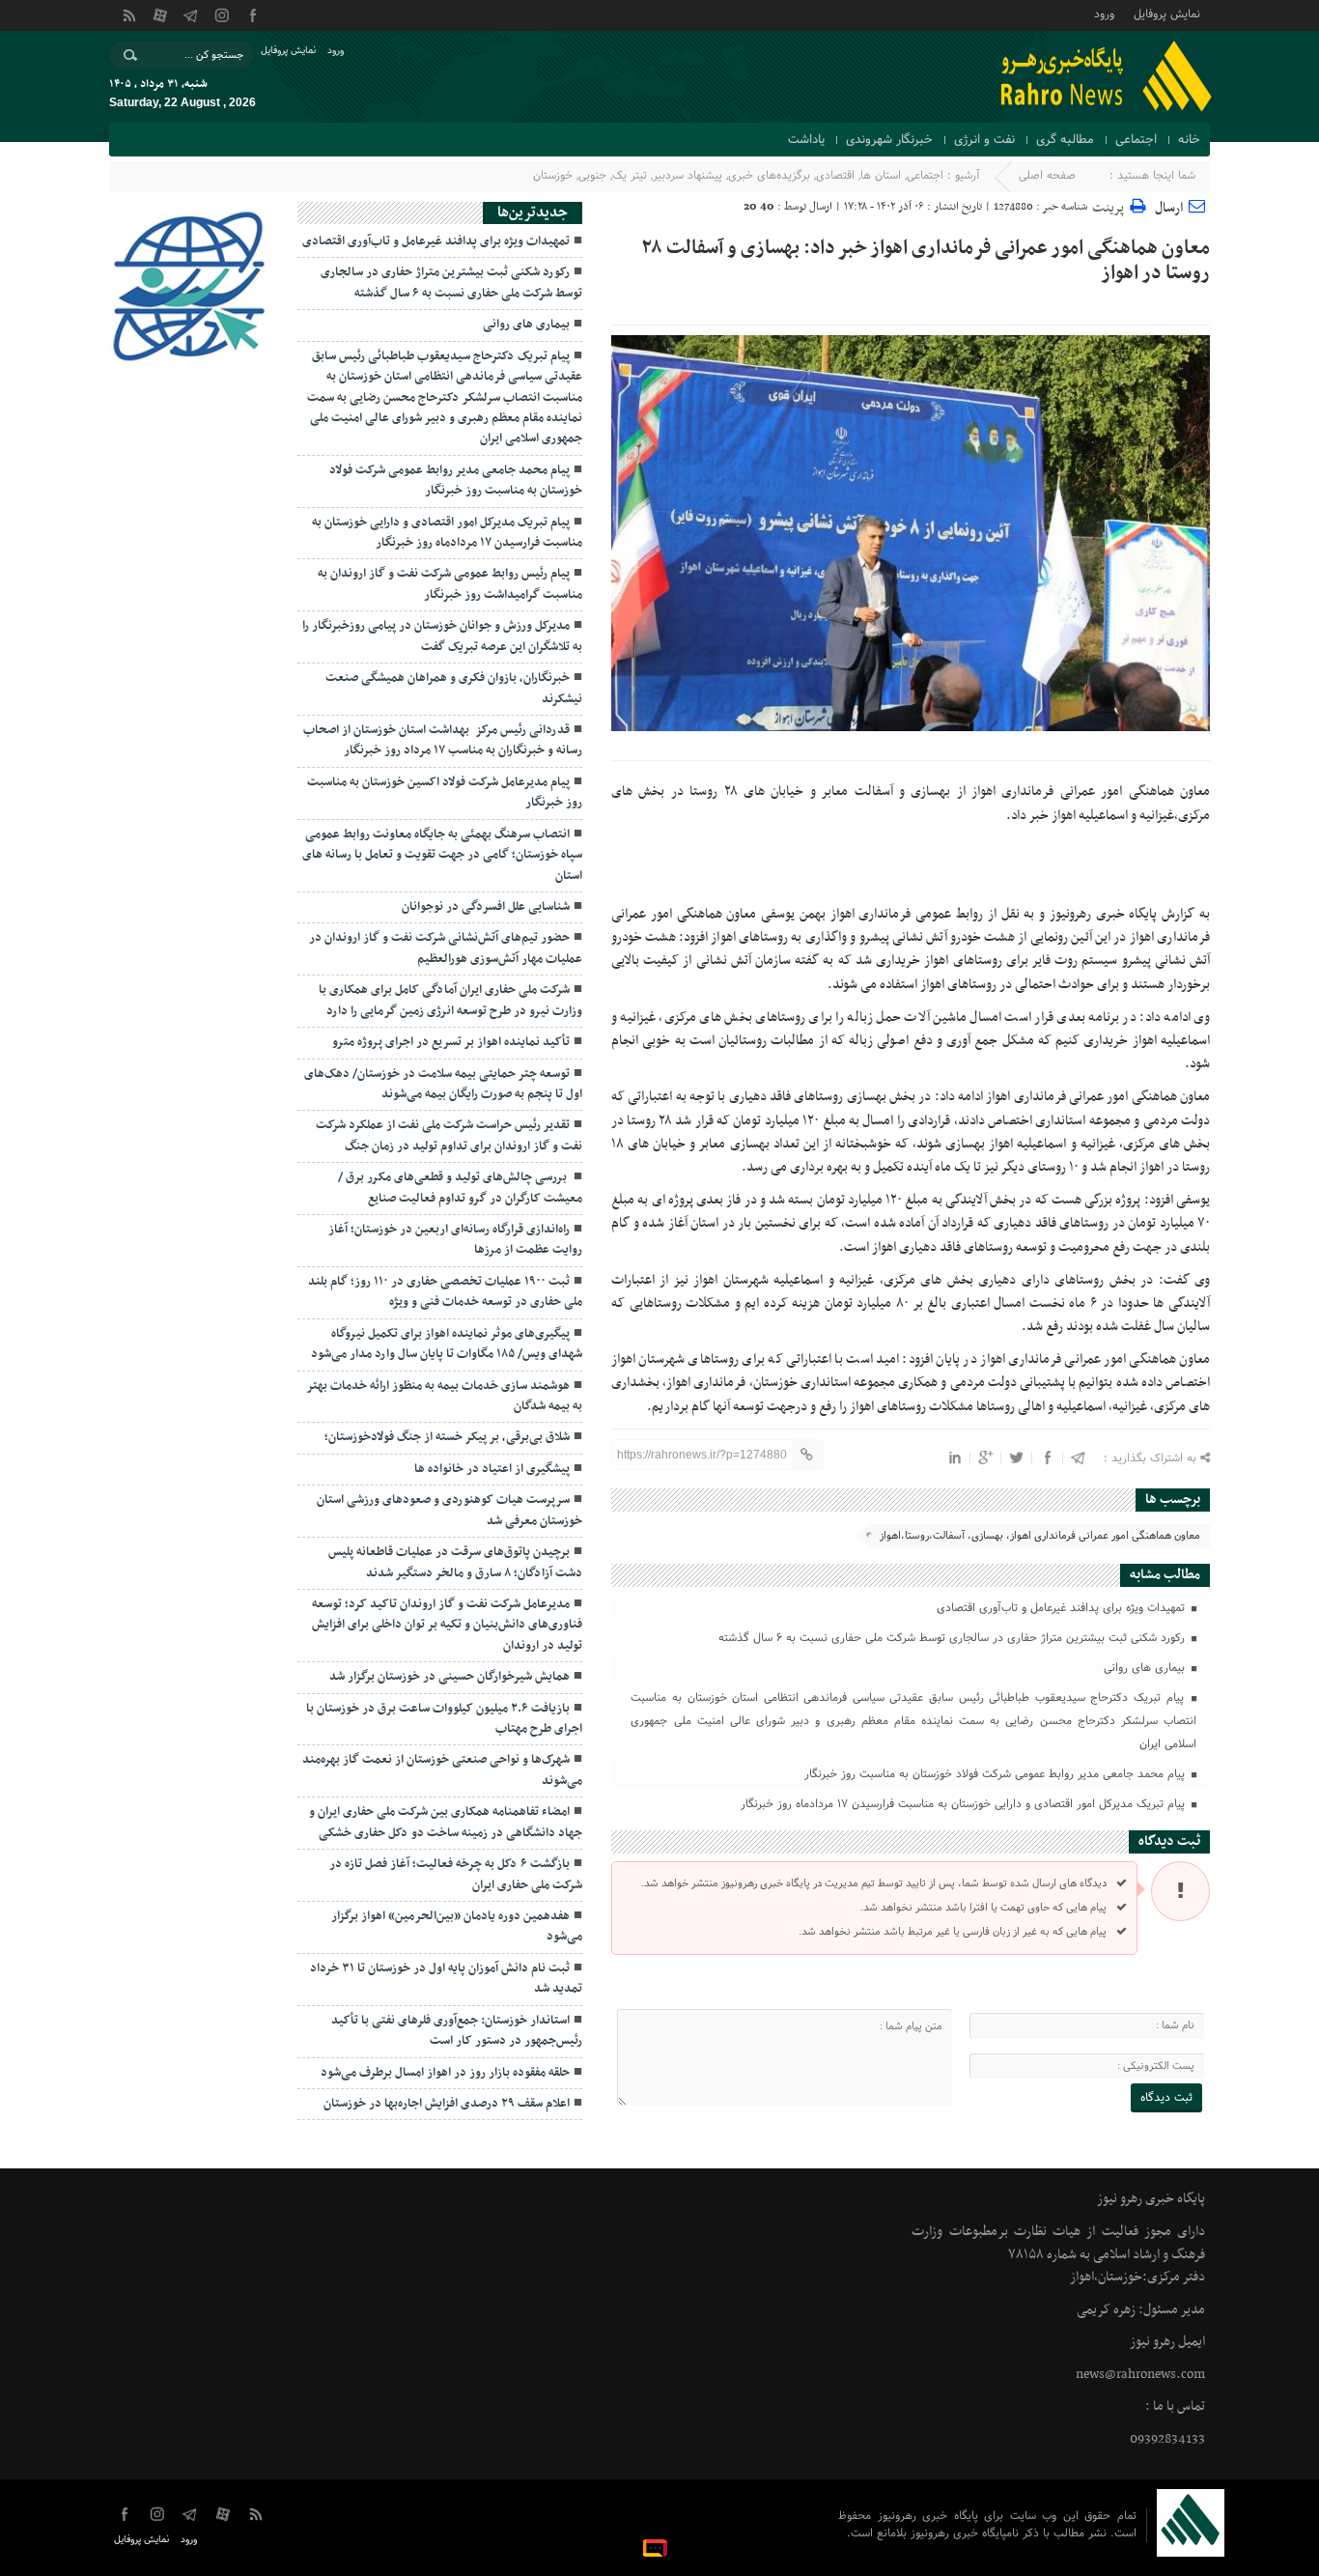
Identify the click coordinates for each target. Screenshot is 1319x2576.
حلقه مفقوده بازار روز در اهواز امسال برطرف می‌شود (445, 2073)
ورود (1104, 13)
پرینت (1111, 205)
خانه (1189, 140)
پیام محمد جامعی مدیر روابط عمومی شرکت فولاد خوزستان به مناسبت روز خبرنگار (996, 1774)
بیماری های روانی (1146, 1668)
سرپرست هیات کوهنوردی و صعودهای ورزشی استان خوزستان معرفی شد (449, 1510)
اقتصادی (835, 176)
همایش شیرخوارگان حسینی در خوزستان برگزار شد (449, 1677)
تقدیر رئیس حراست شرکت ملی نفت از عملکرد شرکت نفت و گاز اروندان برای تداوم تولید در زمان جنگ (449, 1135)
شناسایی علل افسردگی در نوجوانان (486, 907)
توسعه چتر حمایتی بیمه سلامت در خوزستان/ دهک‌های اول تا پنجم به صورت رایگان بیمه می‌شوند (443, 1084)
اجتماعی (1136, 140)
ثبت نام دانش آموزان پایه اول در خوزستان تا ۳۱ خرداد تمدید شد (446, 1979)
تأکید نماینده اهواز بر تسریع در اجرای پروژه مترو (451, 1042)
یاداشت (806, 140)
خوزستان (553, 176)
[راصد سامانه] (658, 2547)
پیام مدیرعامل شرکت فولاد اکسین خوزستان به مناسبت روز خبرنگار (445, 793)
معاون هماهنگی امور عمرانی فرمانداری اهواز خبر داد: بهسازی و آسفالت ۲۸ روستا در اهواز (926, 261)
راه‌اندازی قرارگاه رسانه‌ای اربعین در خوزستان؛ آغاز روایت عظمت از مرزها (455, 1240)
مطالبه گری (1065, 140)
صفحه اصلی (1047, 176)
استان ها (881, 176)
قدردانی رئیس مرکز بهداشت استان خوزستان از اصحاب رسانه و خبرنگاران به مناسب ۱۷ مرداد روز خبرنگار (443, 740)
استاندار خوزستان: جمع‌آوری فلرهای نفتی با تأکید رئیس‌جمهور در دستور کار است (457, 2031)
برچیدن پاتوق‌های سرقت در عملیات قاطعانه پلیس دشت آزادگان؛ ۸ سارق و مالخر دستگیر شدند (455, 1562)
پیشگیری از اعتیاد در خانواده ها (492, 1469)
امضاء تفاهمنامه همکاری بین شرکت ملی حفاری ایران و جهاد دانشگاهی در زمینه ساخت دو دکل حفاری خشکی (446, 1822)
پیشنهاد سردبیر (688, 176)
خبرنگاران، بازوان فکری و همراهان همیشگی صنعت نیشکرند (454, 688)
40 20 (759, 207)
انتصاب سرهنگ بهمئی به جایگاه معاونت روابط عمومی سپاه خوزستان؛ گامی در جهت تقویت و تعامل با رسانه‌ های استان (442, 855)
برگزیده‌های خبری (769, 176)
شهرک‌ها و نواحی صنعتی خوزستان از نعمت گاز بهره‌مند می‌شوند (442, 1770)
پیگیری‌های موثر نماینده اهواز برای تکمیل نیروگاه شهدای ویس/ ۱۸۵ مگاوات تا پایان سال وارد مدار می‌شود (447, 1344)
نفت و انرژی (984, 140)
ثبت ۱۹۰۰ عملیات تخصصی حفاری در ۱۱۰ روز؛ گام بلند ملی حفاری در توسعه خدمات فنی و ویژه (445, 1292)
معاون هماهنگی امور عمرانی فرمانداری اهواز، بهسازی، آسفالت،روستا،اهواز (1040, 1536)
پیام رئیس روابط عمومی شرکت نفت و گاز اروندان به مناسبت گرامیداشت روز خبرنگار (450, 584)
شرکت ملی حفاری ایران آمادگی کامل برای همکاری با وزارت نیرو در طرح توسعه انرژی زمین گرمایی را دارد (450, 1000)
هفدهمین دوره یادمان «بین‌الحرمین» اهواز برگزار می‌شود (457, 1926)
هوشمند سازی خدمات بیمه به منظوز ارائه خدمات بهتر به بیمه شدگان (444, 1396)
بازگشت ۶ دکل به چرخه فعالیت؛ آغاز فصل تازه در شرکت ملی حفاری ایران (456, 1874)
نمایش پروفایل (1167, 13)
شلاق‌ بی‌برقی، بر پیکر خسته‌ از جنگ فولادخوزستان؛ (447, 1437)
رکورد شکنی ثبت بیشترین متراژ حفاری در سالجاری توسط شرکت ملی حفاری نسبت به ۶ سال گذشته (954, 1638)
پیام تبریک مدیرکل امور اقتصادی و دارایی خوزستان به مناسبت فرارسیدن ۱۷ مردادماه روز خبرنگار (965, 1804)
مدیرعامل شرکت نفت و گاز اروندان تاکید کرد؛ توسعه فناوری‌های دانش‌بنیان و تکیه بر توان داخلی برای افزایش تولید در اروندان (447, 1625)
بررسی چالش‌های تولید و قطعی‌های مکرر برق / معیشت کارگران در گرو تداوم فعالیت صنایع (460, 1188)
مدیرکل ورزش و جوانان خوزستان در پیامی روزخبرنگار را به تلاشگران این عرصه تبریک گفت (442, 636)
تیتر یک (630, 176)
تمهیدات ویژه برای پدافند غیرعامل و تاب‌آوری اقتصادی (1063, 1608)
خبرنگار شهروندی (889, 140)
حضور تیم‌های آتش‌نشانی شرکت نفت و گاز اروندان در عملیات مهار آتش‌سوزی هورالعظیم (446, 948)
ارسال (1169, 208)
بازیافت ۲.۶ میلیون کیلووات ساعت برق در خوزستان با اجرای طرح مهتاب (444, 1719)
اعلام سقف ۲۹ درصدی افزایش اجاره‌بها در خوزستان (447, 2104)
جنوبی (592, 176)
